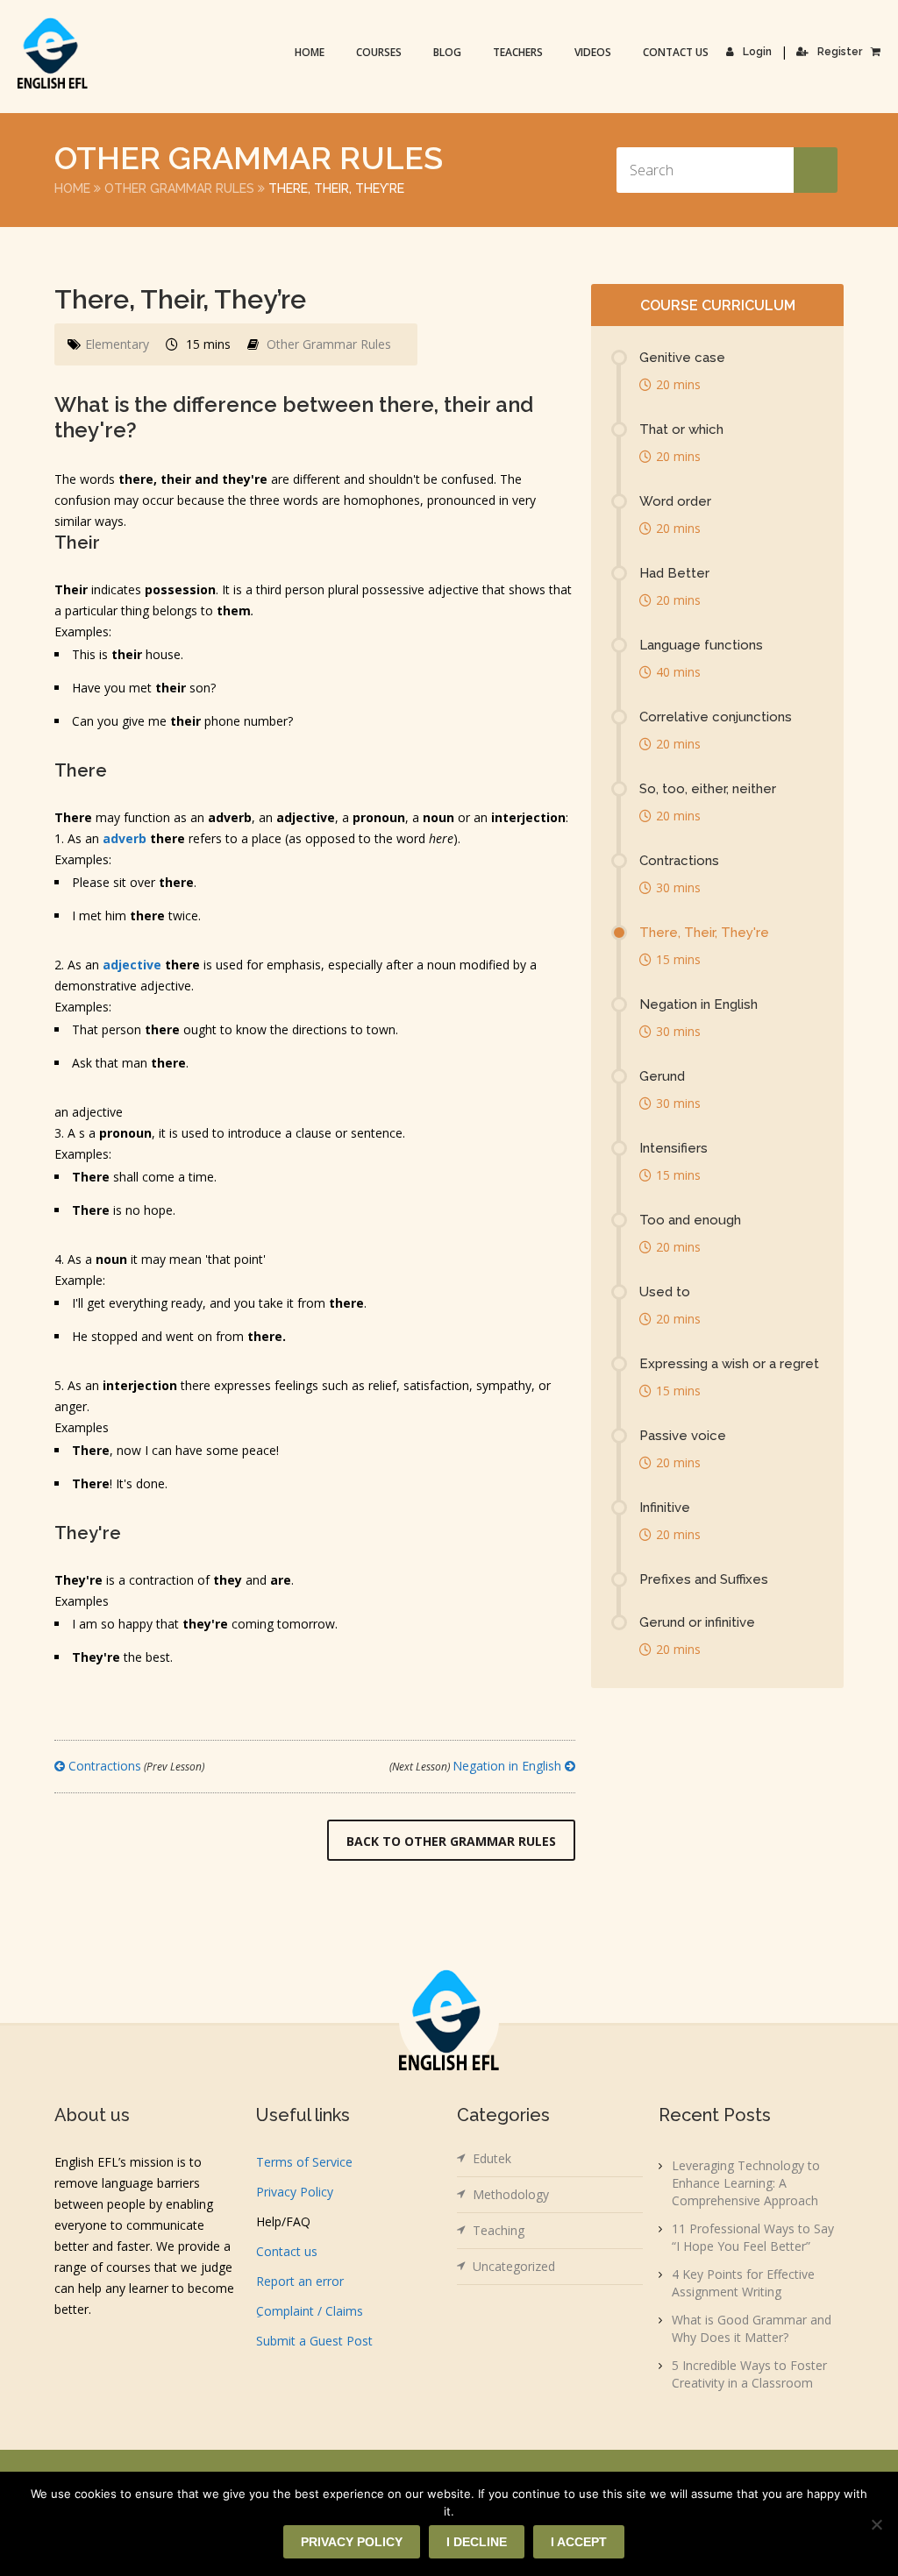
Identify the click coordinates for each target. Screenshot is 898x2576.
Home (310, 52)
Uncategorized (514, 2266)
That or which (681, 429)
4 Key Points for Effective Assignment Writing (743, 2283)
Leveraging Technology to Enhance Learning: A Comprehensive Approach (746, 2183)
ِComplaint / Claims (310, 2311)
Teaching (499, 2230)
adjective (132, 965)
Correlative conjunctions (716, 717)
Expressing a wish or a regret (729, 1364)
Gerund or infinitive (697, 1622)
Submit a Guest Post (314, 2341)
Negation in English (477, 1766)
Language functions (701, 645)
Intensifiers (673, 1148)
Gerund (662, 1076)
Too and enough (690, 1220)
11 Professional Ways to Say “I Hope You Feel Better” (753, 2237)
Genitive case (682, 358)
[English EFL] (53, 53)
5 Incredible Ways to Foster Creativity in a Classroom (749, 2374)
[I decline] (876, 2524)
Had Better (674, 573)
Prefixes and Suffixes (704, 1579)
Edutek (492, 2158)
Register (840, 52)
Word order (675, 501)
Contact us (676, 52)
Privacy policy (352, 2542)
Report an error (300, 2281)
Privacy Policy (295, 2192)
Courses (379, 52)
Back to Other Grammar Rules (451, 1841)
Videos (593, 52)
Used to (665, 1292)
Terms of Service (304, 2162)
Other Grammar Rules (179, 188)
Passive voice (683, 1436)
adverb (125, 838)
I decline (477, 2542)
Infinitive (665, 1508)
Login (757, 52)
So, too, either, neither (708, 789)
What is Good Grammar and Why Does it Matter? (752, 2328)
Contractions (135, 1766)
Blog (447, 52)
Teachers (518, 52)
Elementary (117, 344)
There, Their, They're (704, 933)
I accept (579, 2542)
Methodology (511, 2194)
